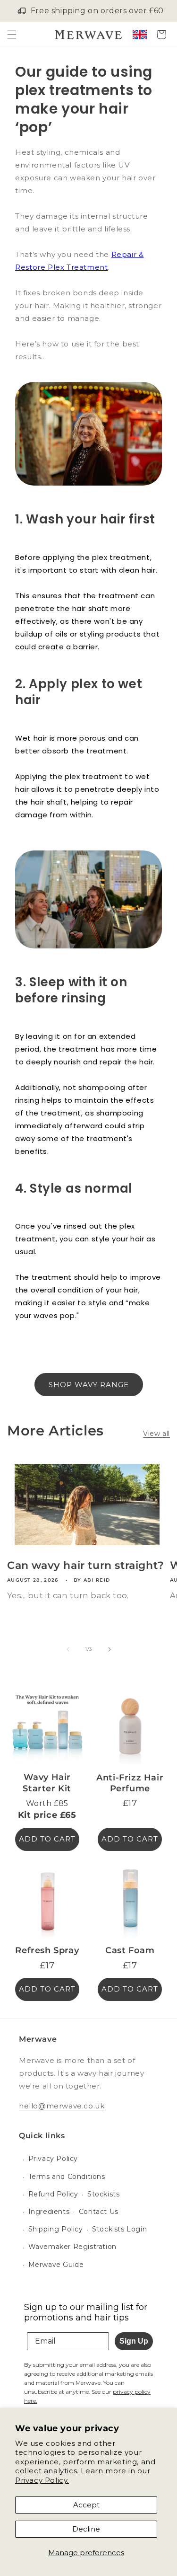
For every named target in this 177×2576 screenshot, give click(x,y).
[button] (12, 35)
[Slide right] (110, 1649)
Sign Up (134, 2341)
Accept (86, 2505)
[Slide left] (68, 1649)
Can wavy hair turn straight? (86, 1565)
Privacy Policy (53, 2159)
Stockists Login (119, 2229)
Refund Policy (53, 2194)
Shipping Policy (56, 2229)
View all (156, 1434)
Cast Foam (130, 1950)
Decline (86, 2529)
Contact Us (99, 2212)
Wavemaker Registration (72, 2247)
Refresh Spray (47, 1950)
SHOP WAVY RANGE (89, 1385)
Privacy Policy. (42, 2480)
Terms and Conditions (67, 2177)
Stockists (103, 2194)
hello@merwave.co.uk (62, 2106)
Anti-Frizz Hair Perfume (130, 1783)
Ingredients (49, 2212)
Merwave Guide (56, 2265)
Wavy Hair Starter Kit (47, 1783)
